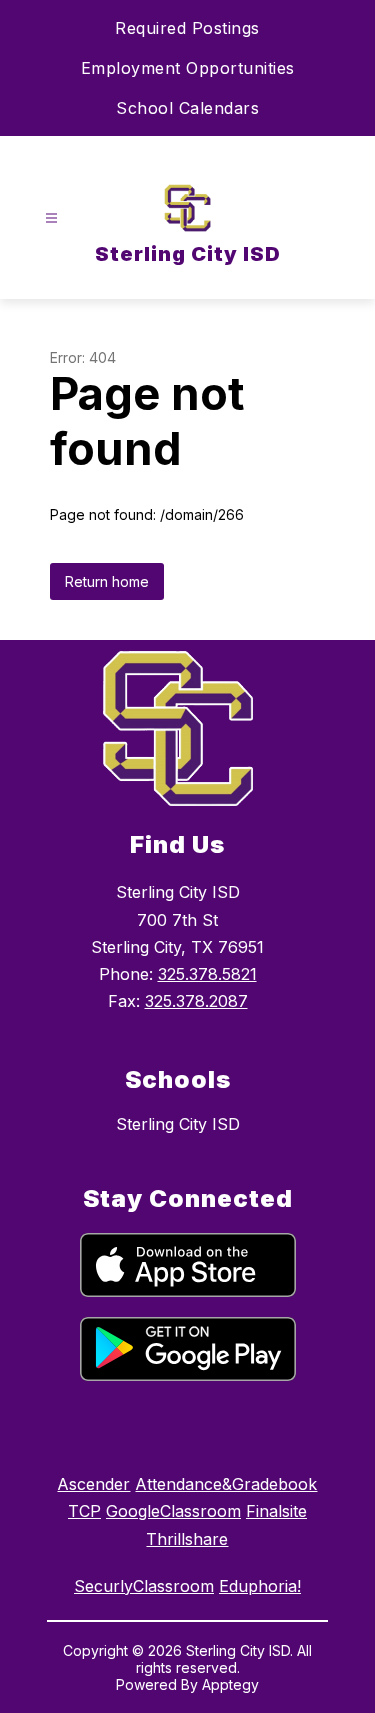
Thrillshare (187, 1539)
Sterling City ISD (178, 1124)
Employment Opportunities (188, 68)
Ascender (93, 1484)
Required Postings (187, 28)
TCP (84, 1511)
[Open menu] (51, 218)
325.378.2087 (196, 1001)
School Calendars (187, 108)
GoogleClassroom (173, 1511)
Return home (107, 581)
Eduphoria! (260, 1586)
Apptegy (230, 1684)
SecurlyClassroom (144, 1586)
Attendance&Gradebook (226, 1484)
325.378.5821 (207, 974)
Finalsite (276, 1511)
